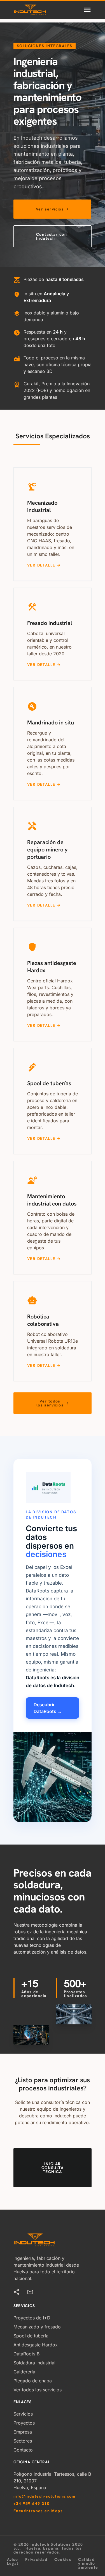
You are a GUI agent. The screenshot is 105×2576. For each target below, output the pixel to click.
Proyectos (24, 2423)
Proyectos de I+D (32, 2318)
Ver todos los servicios (53, 1403)
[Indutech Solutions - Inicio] (30, 10)
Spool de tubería (31, 2336)
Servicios (23, 2414)
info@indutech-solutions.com (45, 2496)
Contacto (23, 2450)
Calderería (24, 2372)
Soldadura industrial (34, 2363)
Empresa (23, 2432)
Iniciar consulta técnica (53, 2168)
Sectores (23, 2441)
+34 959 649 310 (32, 2503)
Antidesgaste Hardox (36, 2345)
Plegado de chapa (33, 2381)
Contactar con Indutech (52, 236)
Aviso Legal (13, 2562)
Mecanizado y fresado (37, 2327)
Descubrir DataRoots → (48, 1708)
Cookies (63, 2560)
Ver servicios (52, 209)
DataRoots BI (27, 2354)
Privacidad (36, 2560)
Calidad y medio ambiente (88, 2563)
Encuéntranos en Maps (38, 2511)
